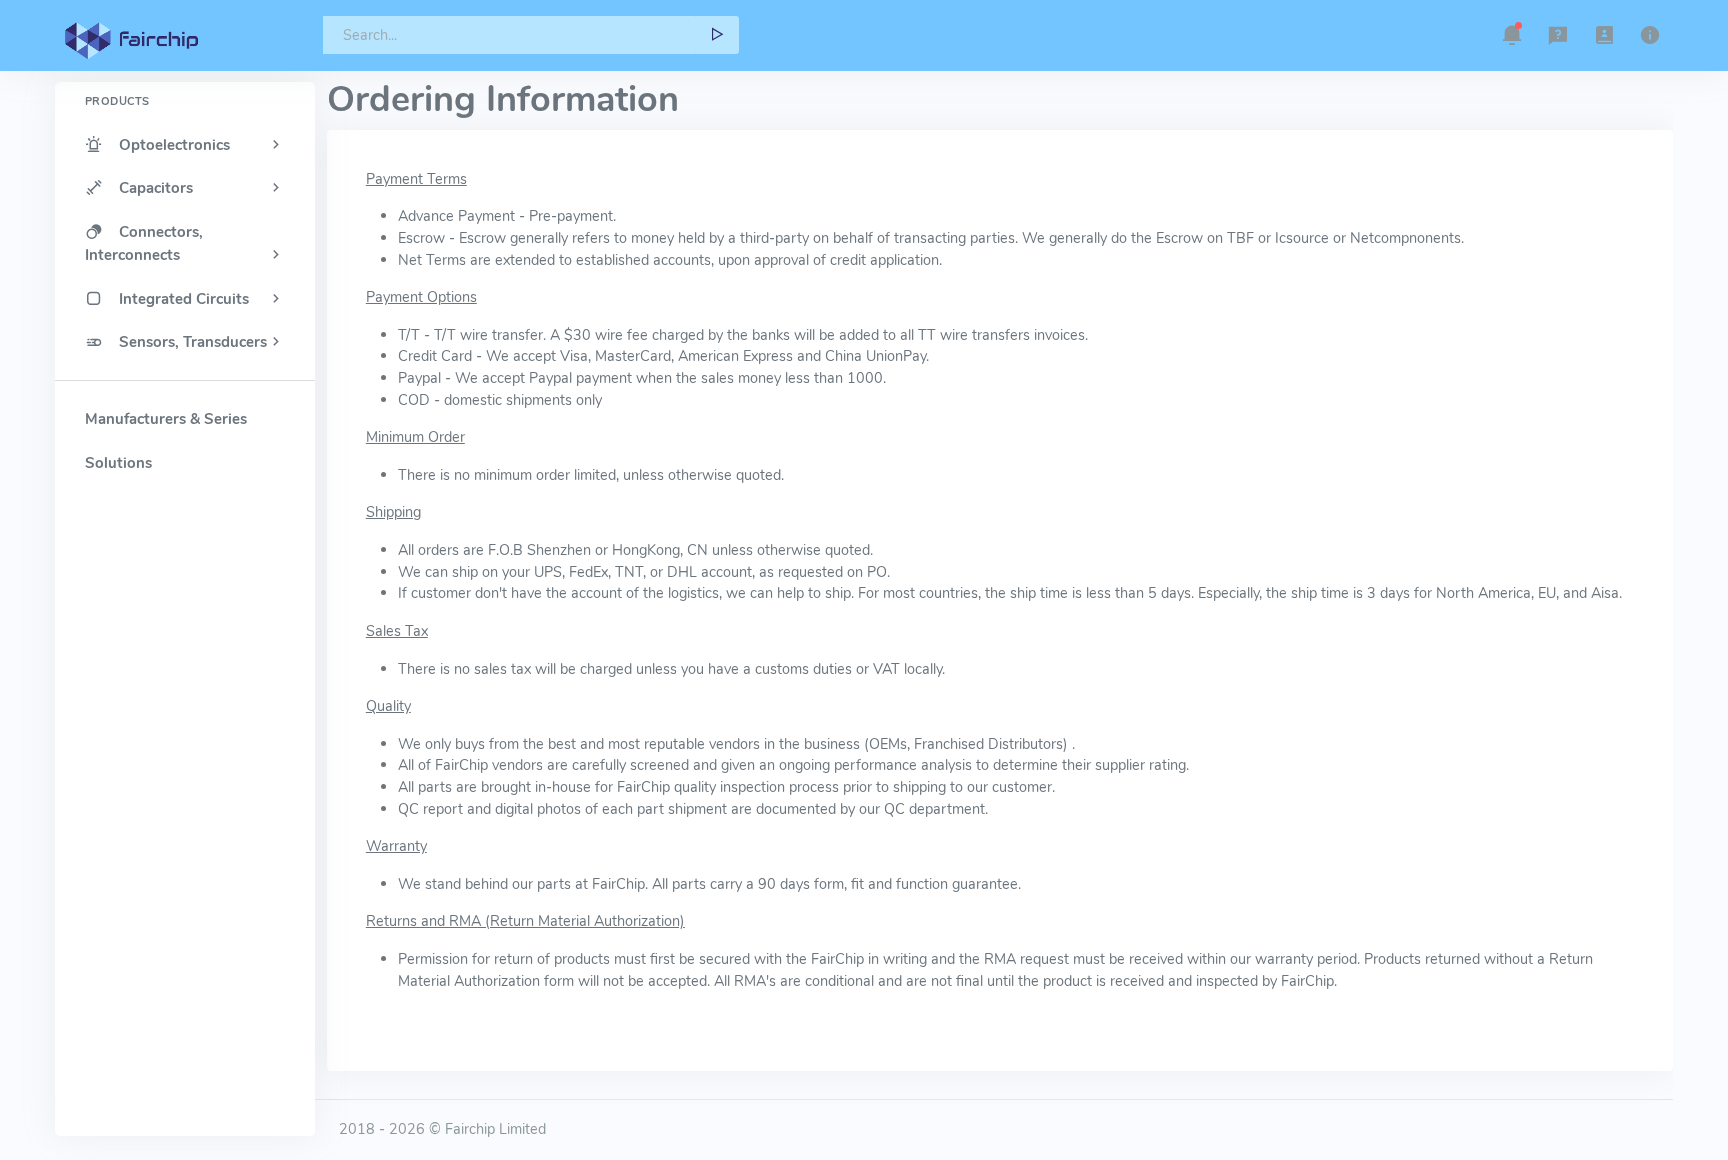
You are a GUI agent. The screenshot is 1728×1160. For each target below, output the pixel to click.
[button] (1512, 35)
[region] (185, 574)
